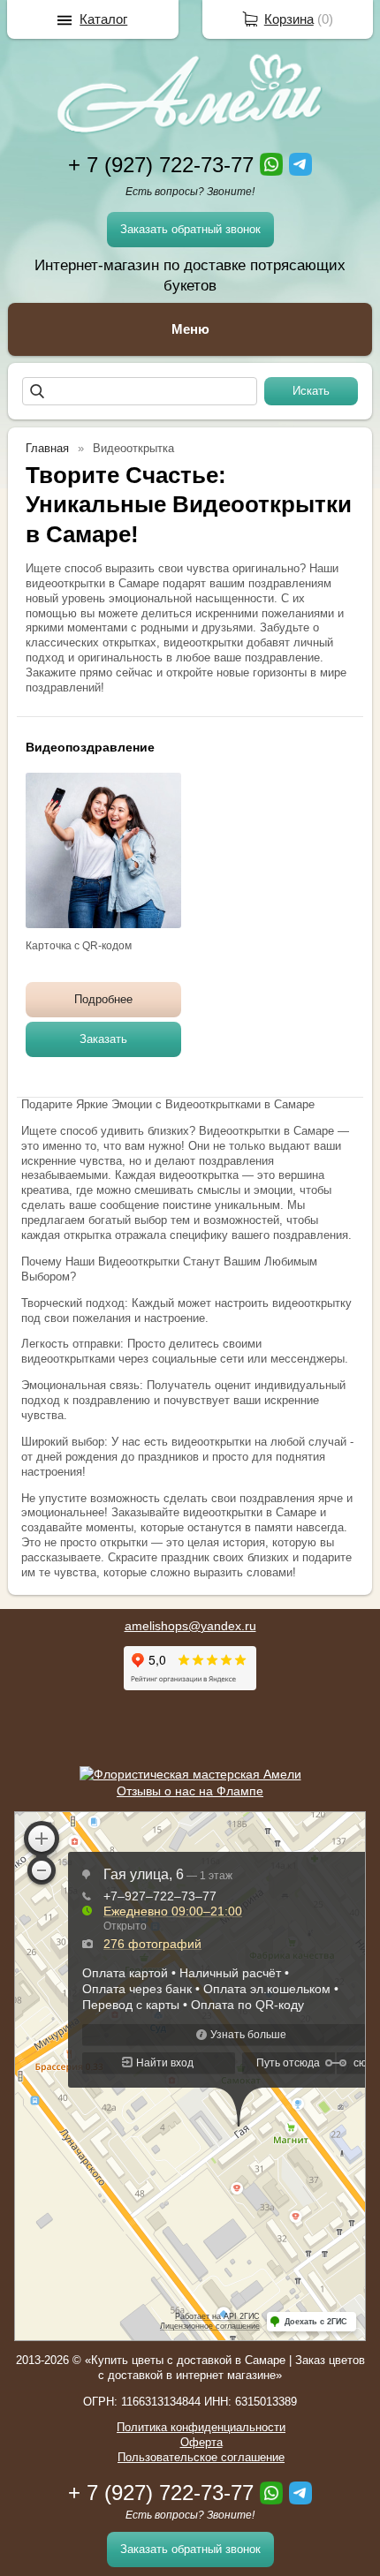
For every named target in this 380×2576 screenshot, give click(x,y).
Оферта (201, 2442)
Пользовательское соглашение (201, 2457)
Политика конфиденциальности (201, 2427)
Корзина (289, 19)
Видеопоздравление (90, 747)
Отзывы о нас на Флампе (190, 1791)
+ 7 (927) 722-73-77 (161, 165)
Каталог (103, 19)
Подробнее (103, 999)
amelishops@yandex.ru (190, 1626)
